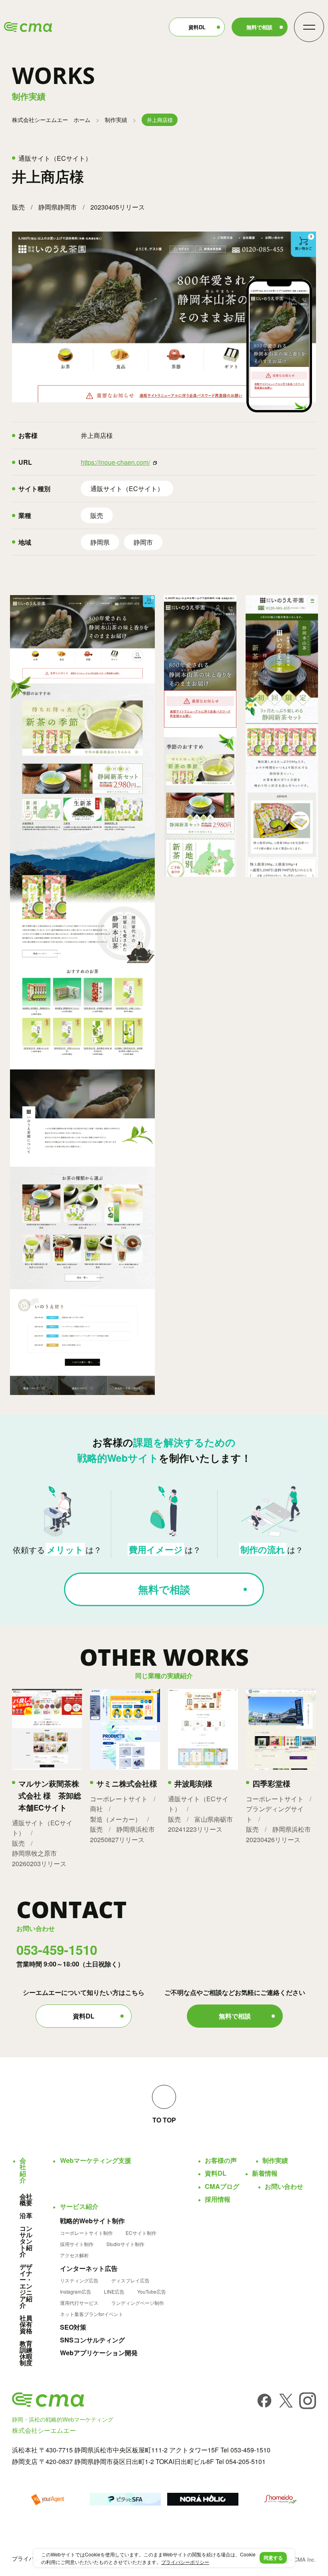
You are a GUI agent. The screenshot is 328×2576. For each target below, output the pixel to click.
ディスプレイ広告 (130, 2280)
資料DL (197, 27)
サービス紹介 (79, 2206)
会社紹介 (23, 2170)
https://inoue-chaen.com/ (115, 462)
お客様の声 (221, 2160)
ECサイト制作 (141, 2233)
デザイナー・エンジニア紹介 (26, 2286)
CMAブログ (222, 2186)
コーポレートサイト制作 (86, 2233)
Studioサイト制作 (125, 2244)
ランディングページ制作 (138, 2303)
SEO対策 (73, 2327)
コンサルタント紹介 (26, 2241)
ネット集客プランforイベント (92, 2314)
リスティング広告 (79, 2280)
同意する (273, 2558)
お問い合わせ (284, 2186)
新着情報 (265, 2173)
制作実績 (116, 120)
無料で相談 (259, 27)
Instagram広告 (76, 2292)
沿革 (26, 2216)
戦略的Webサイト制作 (92, 2221)
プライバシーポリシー (185, 2562)
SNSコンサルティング (92, 2340)
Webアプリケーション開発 (99, 2353)
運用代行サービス (79, 2303)
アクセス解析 (74, 2255)
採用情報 (218, 2199)
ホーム (51, 120)
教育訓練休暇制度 (26, 2353)
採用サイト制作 (77, 2244)
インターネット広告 (89, 2268)
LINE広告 (114, 2292)
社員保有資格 (26, 2324)
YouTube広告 (152, 2292)
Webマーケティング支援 (96, 2160)
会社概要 (26, 2200)
